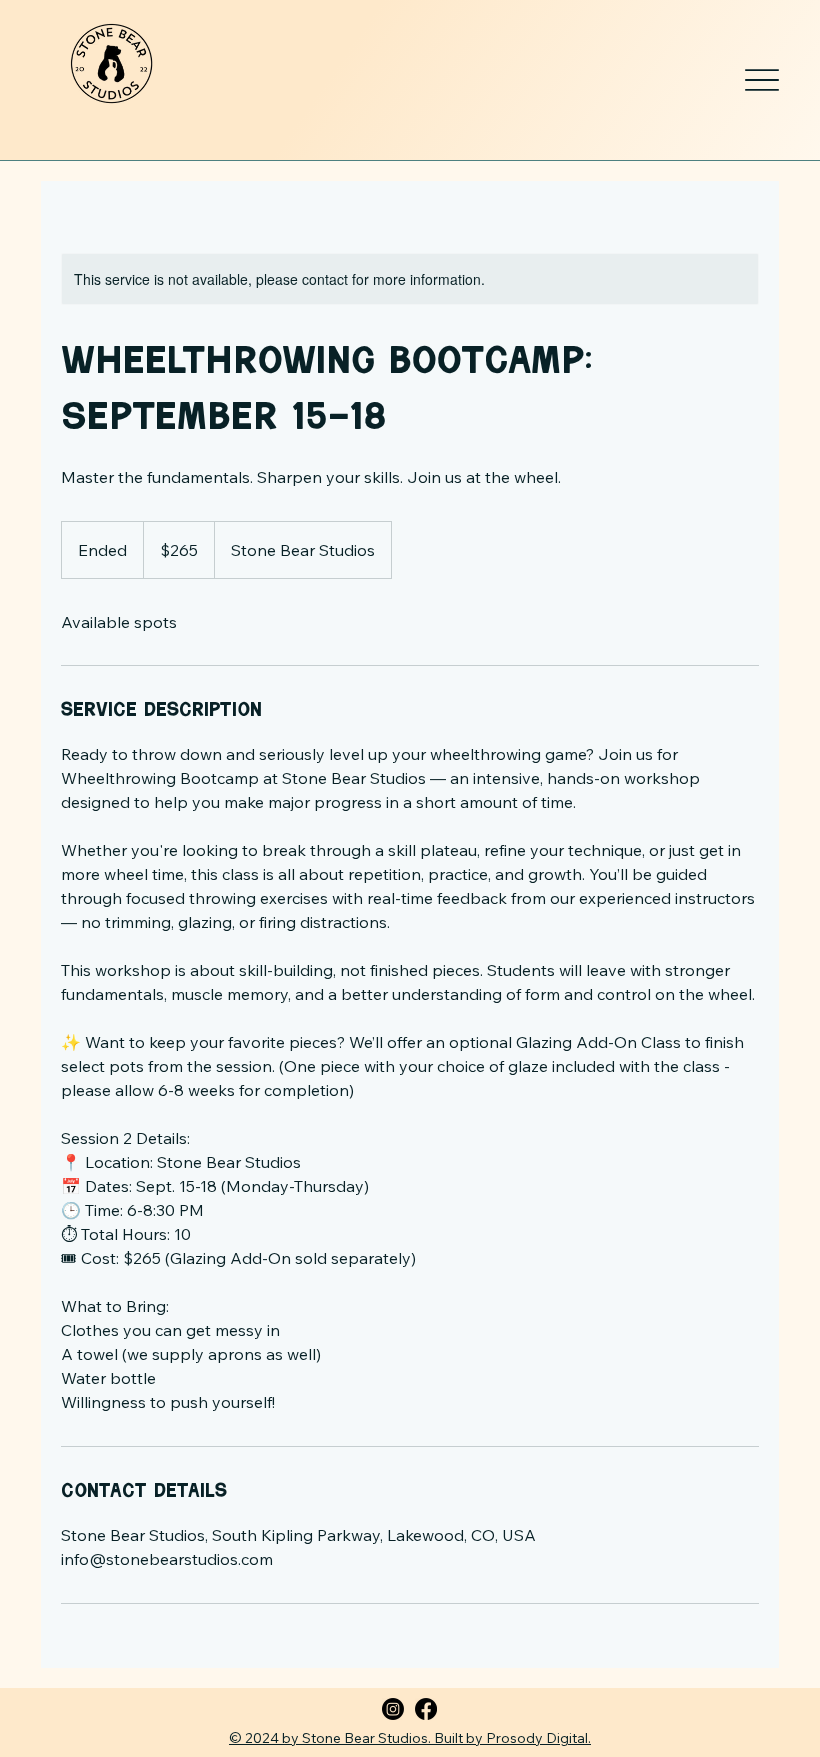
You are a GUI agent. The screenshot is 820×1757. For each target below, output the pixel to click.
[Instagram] (393, 1709)
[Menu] (761, 79)
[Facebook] (426, 1709)
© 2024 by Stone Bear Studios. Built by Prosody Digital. (410, 1738)
